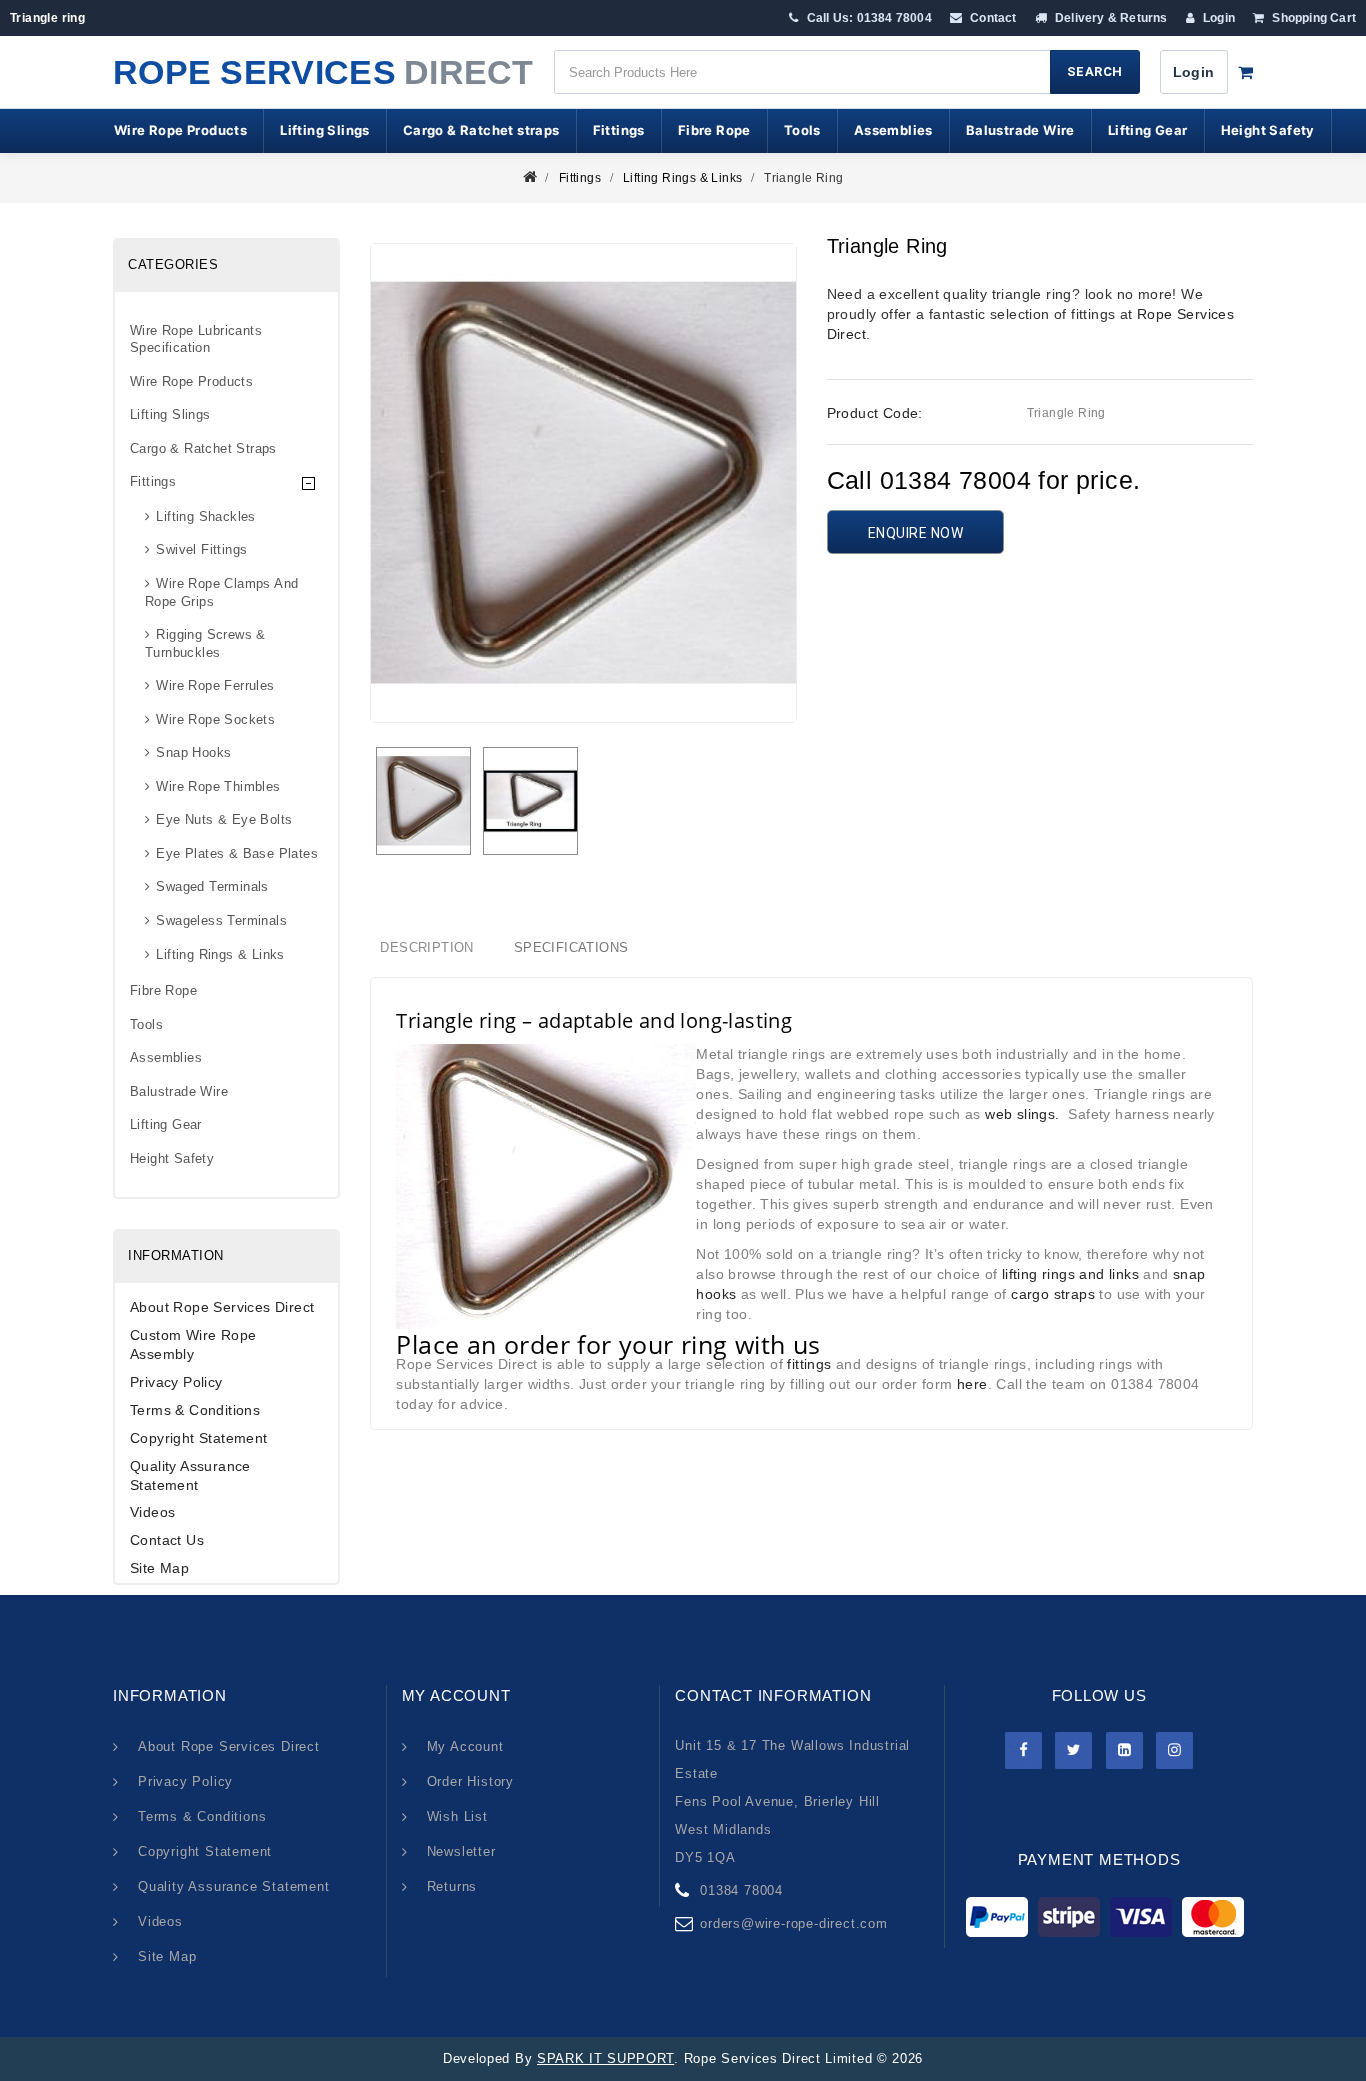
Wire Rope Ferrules (215, 685)
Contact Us (167, 1540)
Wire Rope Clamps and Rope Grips (221, 592)
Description (426, 947)
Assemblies (893, 130)
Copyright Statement (199, 1438)
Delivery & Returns (1110, 18)
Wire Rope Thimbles (218, 786)
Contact (992, 18)
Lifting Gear (1148, 130)
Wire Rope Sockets (215, 719)
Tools (802, 130)
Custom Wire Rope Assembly (193, 1344)
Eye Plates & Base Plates (237, 853)
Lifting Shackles (205, 516)
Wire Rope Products (180, 130)
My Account (465, 1746)
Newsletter (461, 1851)
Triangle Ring (803, 178)
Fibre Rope (714, 130)
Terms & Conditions (195, 1410)
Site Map (159, 1568)
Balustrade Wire (1020, 130)
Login (1217, 18)
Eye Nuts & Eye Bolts (224, 819)
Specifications (571, 947)
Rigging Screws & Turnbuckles (205, 643)
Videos (152, 1512)
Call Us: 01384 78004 (867, 18)
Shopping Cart (1312, 18)
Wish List (457, 1816)
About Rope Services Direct (222, 1307)
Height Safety (1268, 130)
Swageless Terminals (221, 920)
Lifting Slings (325, 130)
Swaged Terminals (212, 886)
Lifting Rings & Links (682, 178)
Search (1095, 71)
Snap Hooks (193, 752)
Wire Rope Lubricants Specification (196, 339)
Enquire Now (916, 533)
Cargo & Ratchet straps (481, 130)
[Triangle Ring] (423, 801)
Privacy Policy (176, 1382)
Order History (470, 1781)
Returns (452, 1886)
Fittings (619, 130)
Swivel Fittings (201, 549)
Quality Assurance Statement (190, 1475)
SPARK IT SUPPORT (605, 2058)
